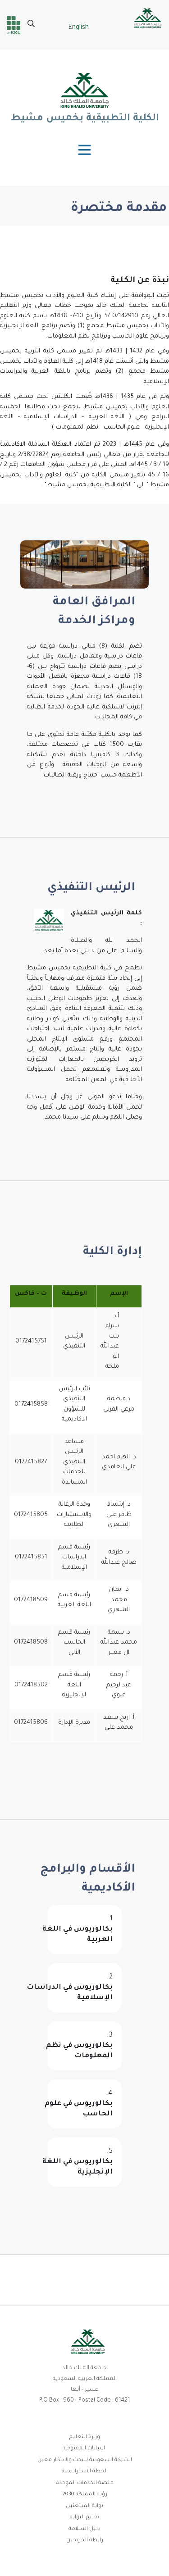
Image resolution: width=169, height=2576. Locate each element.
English (78, 28)
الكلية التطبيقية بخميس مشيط (85, 119)
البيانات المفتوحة (84, 2449)
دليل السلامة (84, 2529)
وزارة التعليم (85, 2437)
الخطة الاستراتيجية (85, 2472)
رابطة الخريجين (85, 2541)
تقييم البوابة (84, 2518)
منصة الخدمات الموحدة (85, 2483)
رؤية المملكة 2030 (85, 2495)
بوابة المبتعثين (84, 2506)
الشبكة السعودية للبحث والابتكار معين (85, 2460)
